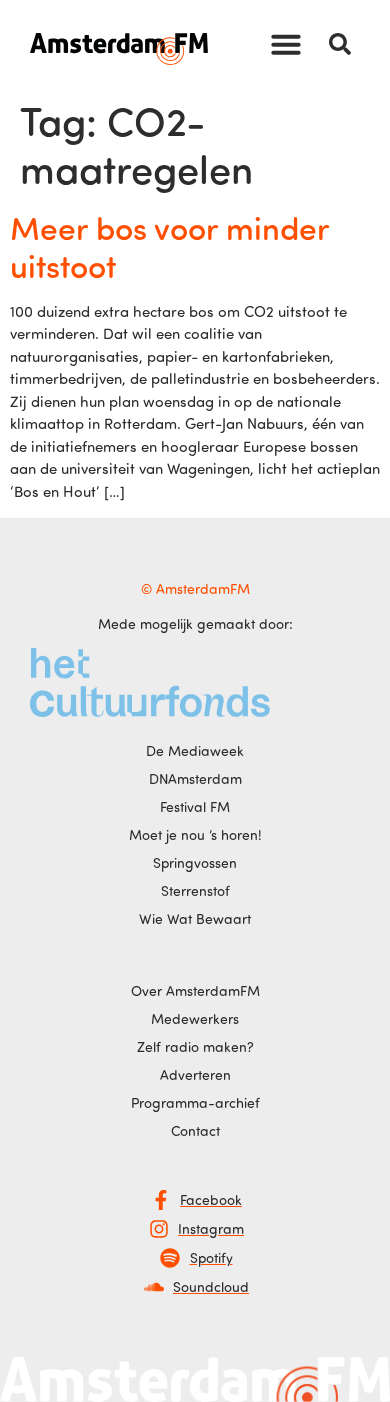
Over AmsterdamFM (195, 990)
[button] (286, 44)
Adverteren (195, 1074)
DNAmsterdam (195, 778)
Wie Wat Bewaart (195, 918)
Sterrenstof (195, 890)
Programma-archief (195, 1102)
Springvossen (195, 862)
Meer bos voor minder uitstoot (169, 246)
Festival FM (195, 806)
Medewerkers (195, 1018)
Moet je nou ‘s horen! (195, 834)
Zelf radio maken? (195, 1046)
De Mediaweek (195, 750)
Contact (195, 1130)
